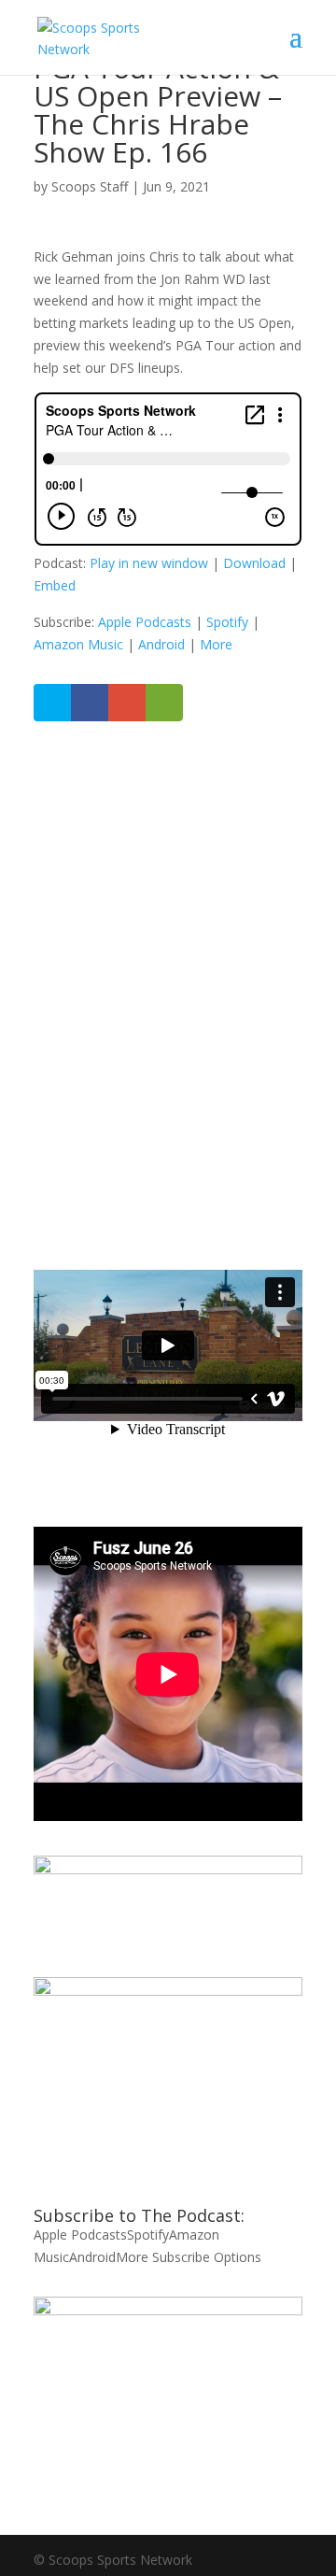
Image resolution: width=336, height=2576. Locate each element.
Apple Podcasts (145, 622)
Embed (55, 585)
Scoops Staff (90, 186)
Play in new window (149, 563)
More (216, 644)
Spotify (227, 622)
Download (254, 563)
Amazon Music (78, 644)
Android (161, 644)
